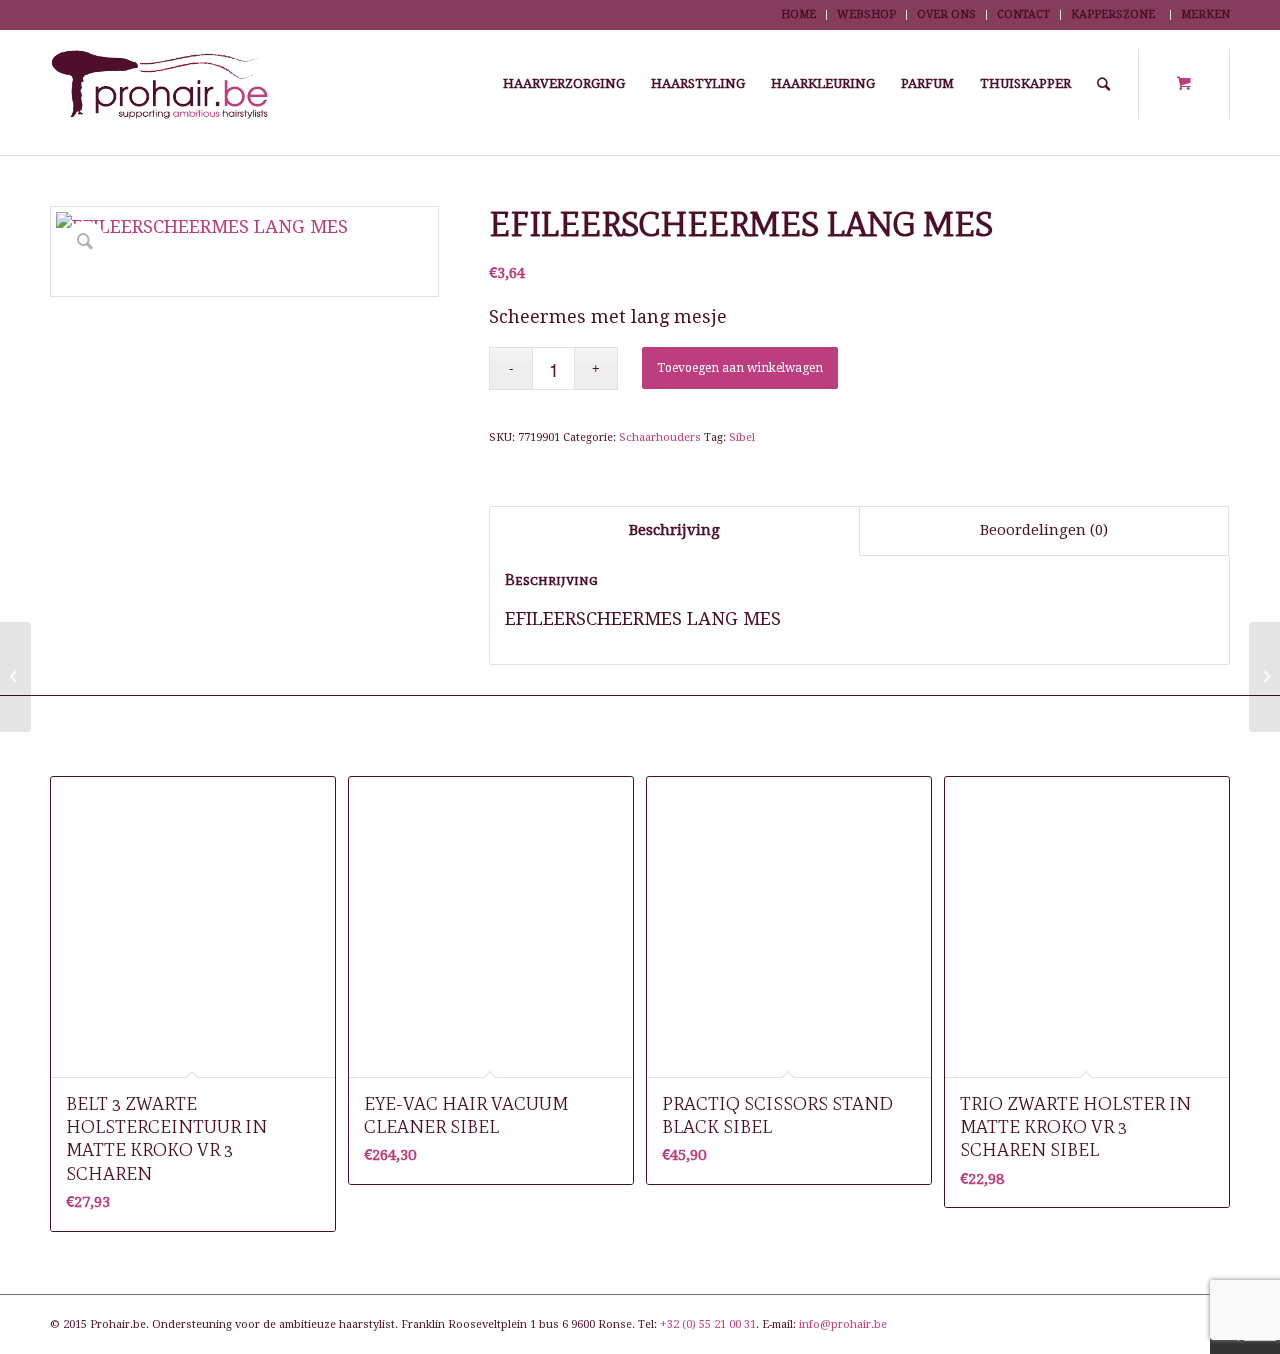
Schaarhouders (660, 437)
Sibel (742, 437)
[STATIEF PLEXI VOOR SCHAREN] (1264, 677)
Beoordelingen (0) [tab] (1044, 530)
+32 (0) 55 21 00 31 (708, 1324)
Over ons (946, 14)
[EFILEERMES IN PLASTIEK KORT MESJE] (15, 677)
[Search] (1103, 84)
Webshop (866, 14)
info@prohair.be (843, 1324)
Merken (1205, 14)
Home (798, 14)
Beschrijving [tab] (674, 530)
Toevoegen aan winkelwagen (740, 368)
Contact (1023, 14)
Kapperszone (1113, 14)
